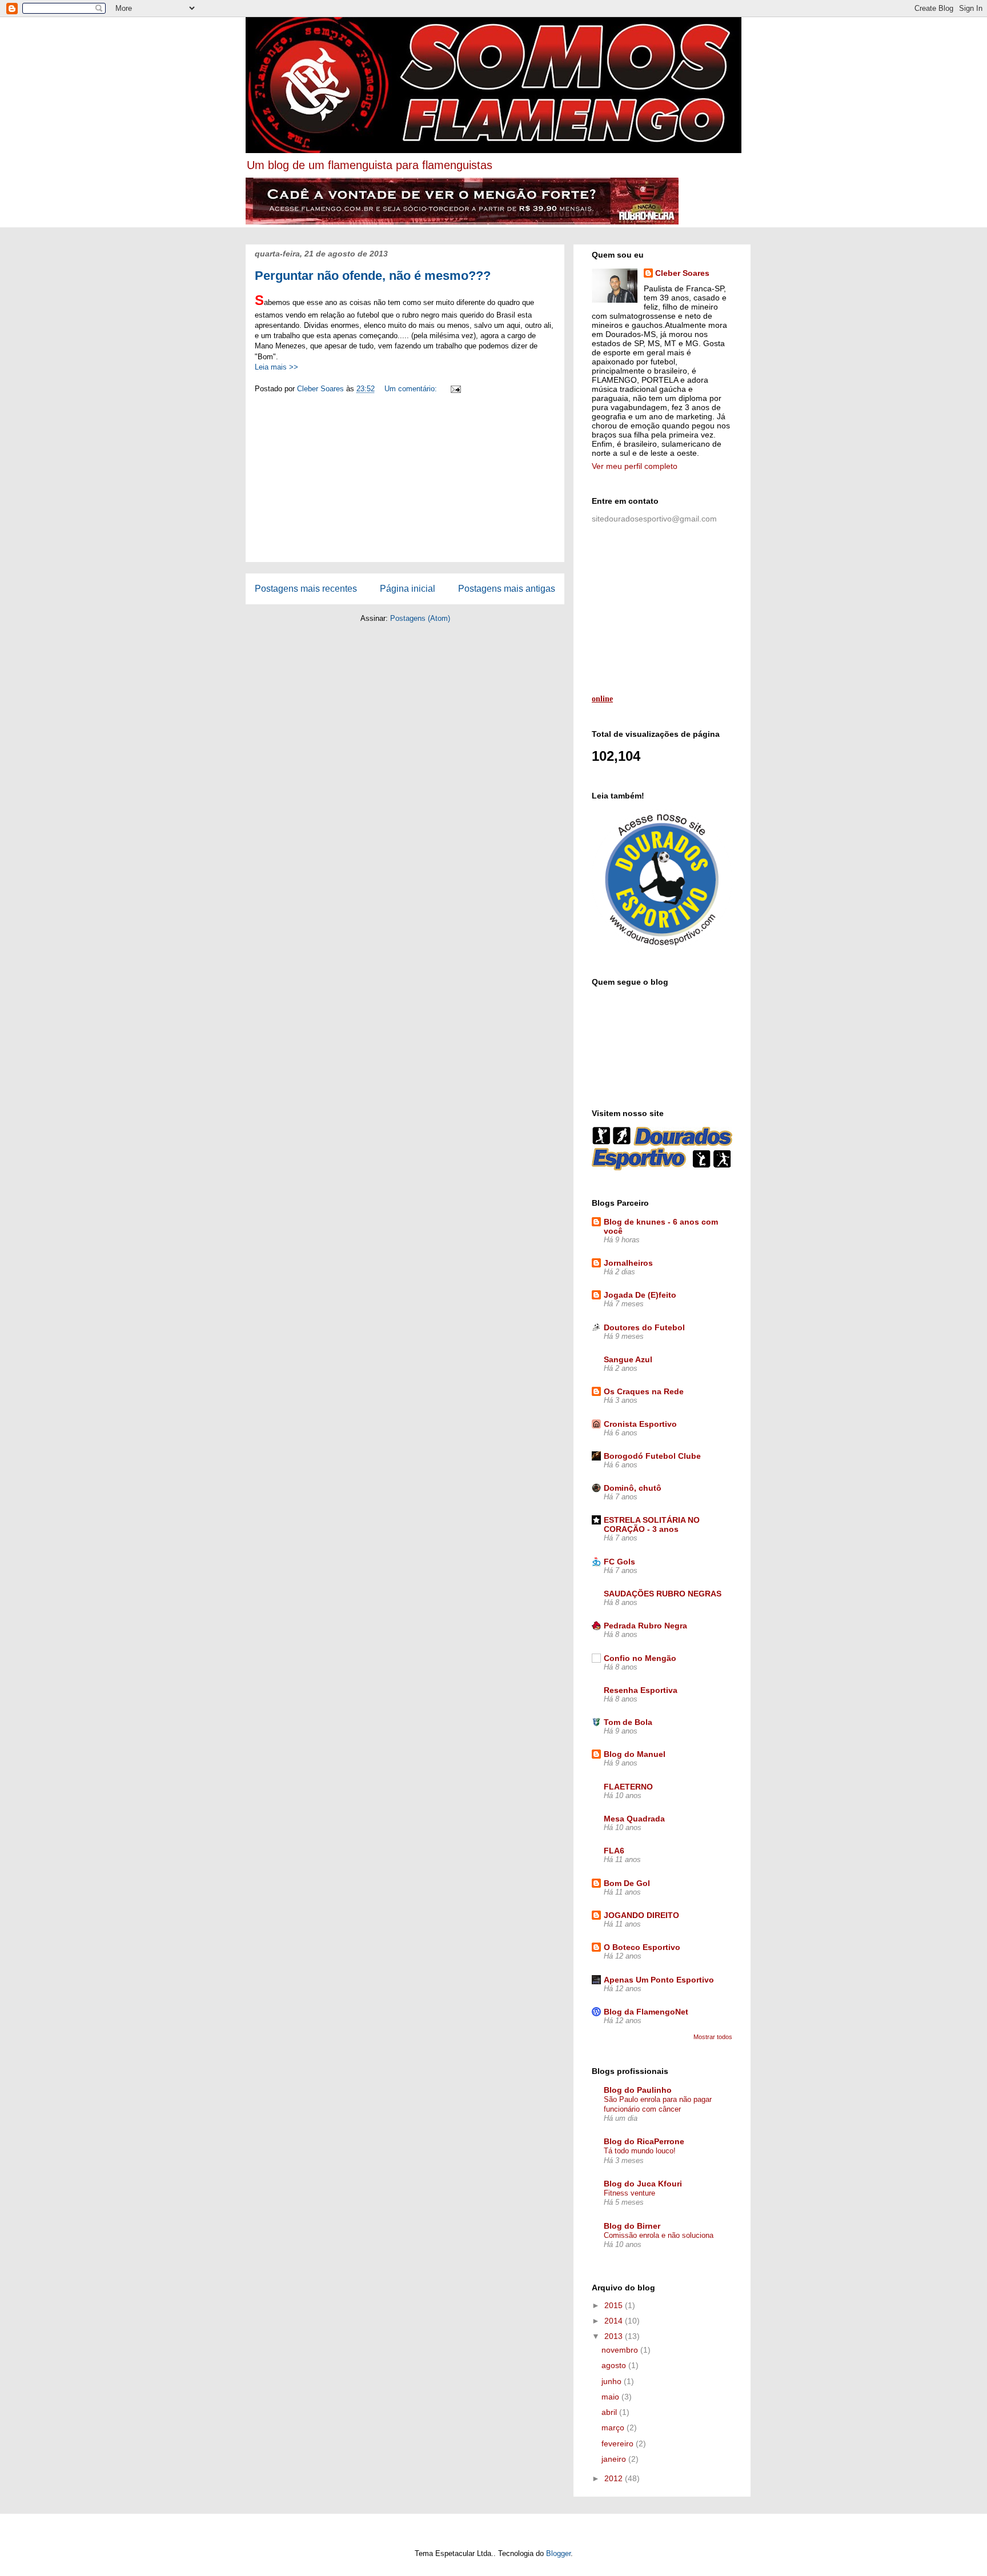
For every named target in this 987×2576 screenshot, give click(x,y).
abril (610, 2412)
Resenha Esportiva (641, 1690)
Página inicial (408, 589)
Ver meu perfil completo (635, 466)
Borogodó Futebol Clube (652, 1456)
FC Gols (619, 1562)
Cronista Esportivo (640, 1424)
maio (611, 2397)
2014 (615, 2321)
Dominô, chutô (633, 1488)
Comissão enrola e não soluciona (659, 2235)
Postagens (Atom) (420, 618)
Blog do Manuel (635, 1754)
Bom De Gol (627, 1883)
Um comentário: (412, 389)
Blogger (558, 2553)
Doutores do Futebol (644, 1327)
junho (613, 2381)
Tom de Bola (628, 1722)
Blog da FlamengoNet (646, 2012)
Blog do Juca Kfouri (643, 2184)
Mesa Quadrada (634, 1819)
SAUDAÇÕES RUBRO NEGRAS (663, 1594)
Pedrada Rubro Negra (645, 1626)
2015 (615, 2305)
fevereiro (619, 2443)
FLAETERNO (628, 1787)
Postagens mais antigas (507, 589)
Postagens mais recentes (306, 589)
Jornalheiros (628, 1263)
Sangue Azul (628, 1359)
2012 (615, 2478)
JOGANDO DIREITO (641, 1915)
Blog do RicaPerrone (644, 2141)
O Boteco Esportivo (642, 1947)
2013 (615, 2336)
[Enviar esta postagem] (455, 389)
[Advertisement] (405, 482)
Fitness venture (629, 2193)
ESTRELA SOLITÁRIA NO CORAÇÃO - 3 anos (652, 1524)
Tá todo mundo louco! (640, 2151)
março (614, 2427)
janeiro (615, 2459)
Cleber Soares (682, 273)
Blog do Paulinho (638, 2090)
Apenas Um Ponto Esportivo (659, 1980)
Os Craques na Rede (644, 1391)
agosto (615, 2365)
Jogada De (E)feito (640, 1295)
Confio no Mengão (640, 1658)
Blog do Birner (632, 2226)
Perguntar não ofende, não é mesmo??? (373, 276)
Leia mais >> (276, 367)
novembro (621, 2350)
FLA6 (614, 1851)
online (602, 699)
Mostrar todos (713, 2037)
